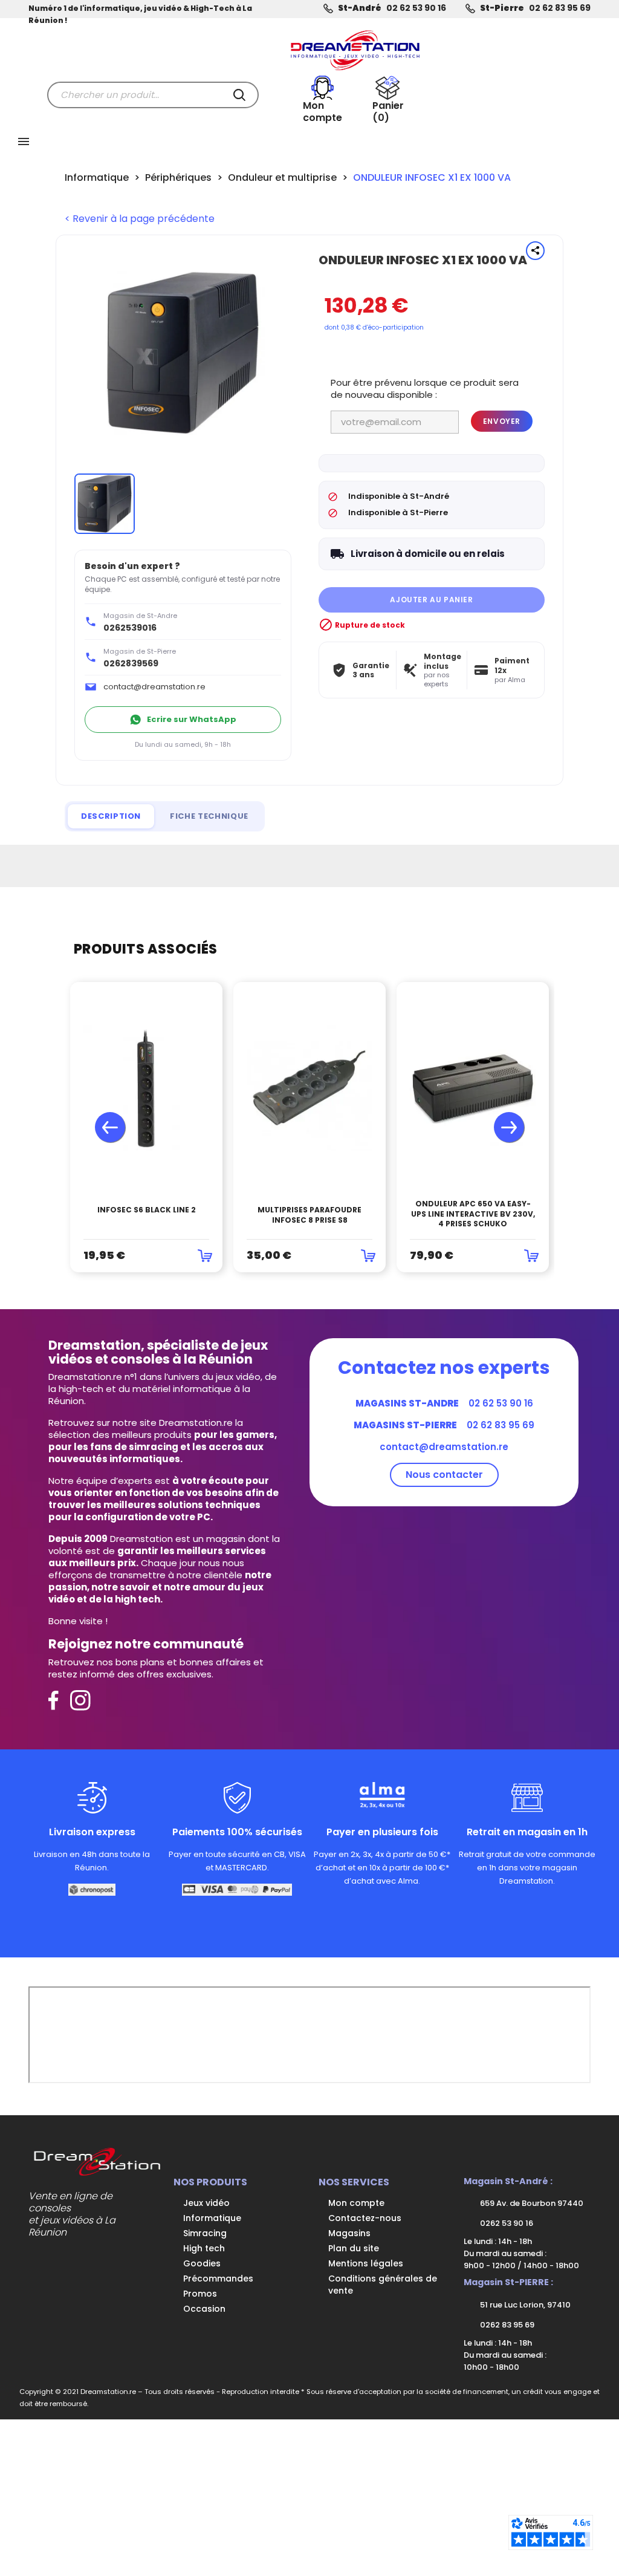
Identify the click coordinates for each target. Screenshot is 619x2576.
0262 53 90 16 (506, 2223)
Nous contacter (444, 1475)
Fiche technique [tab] (209, 816)
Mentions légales (366, 2263)
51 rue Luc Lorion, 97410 (524, 2305)
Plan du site (354, 2248)
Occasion (204, 2309)
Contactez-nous (365, 2218)
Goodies (202, 2263)
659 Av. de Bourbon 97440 (531, 2203)
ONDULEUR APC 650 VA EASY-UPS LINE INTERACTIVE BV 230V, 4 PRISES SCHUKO (473, 1214)
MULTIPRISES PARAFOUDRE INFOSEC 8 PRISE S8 (309, 1215)
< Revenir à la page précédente (140, 219)
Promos (200, 2294)
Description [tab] (111, 816)
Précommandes (218, 2278)
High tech (204, 2248)
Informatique (212, 2218)
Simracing (205, 2233)
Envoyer (502, 421)
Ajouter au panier (431, 600)
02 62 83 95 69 (560, 8)
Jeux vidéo (206, 2203)
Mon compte (356, 2203)
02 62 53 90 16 (416, 8)
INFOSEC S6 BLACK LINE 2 (147, 1210)
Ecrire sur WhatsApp (192, 719)
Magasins (349, 2233)
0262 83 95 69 (506, 2325)
